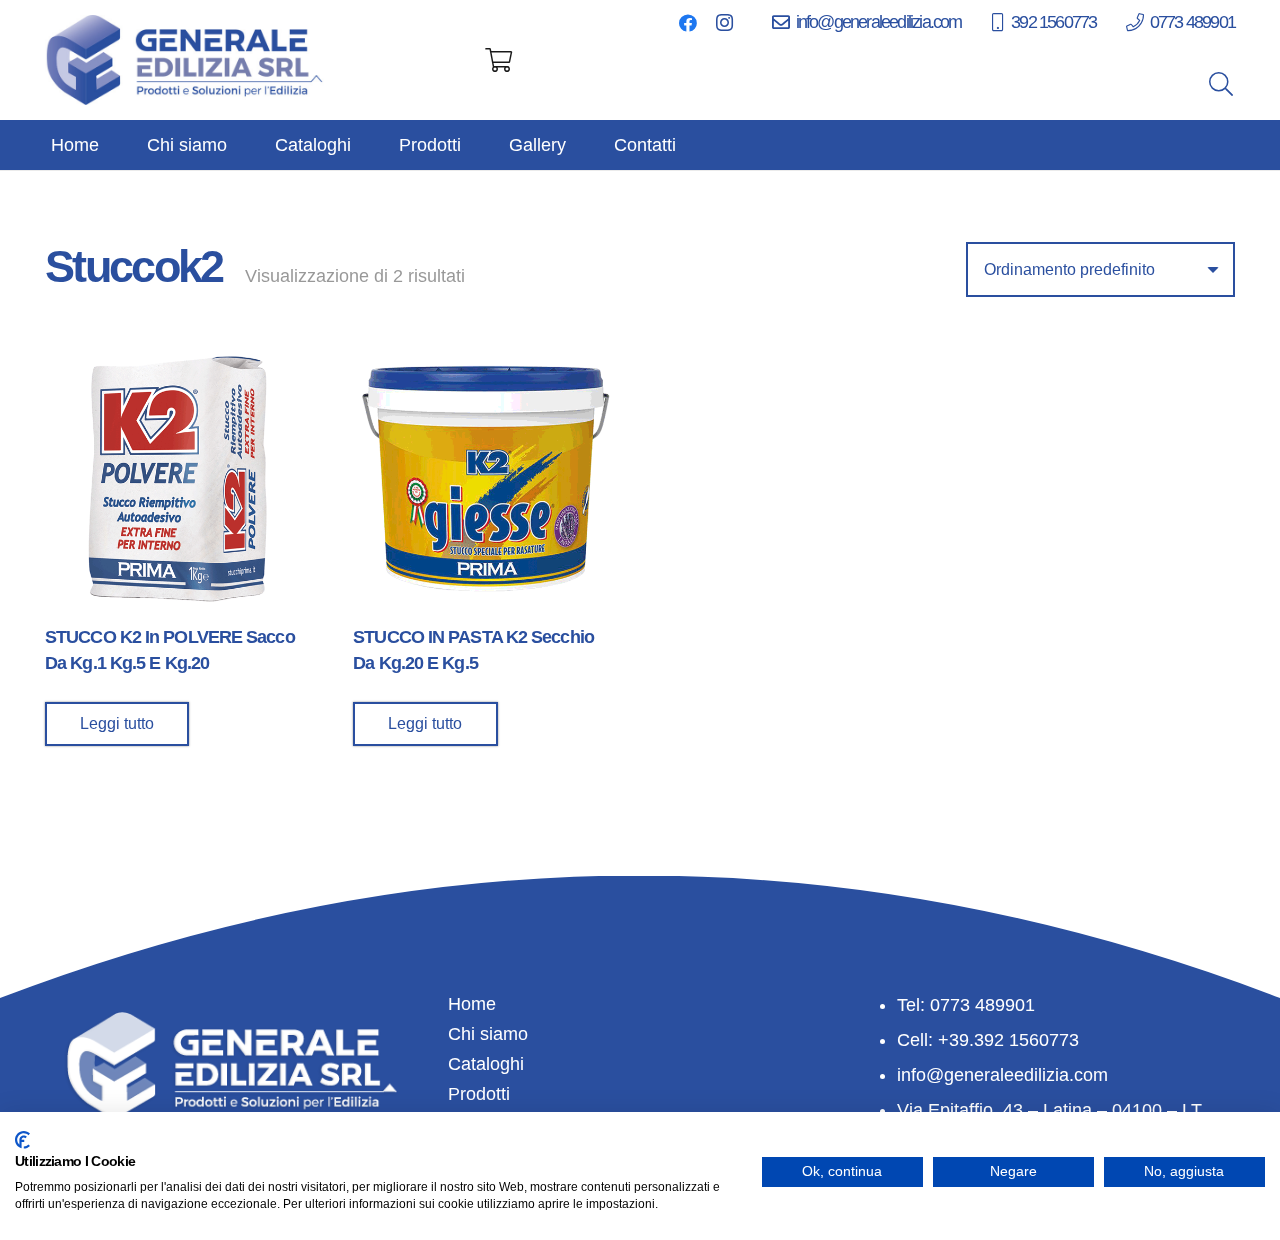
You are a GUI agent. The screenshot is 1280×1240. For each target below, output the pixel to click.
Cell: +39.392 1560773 (988, 1040)
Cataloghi (486, 1064)
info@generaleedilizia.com (1002, 1075)
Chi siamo (488, 1034)
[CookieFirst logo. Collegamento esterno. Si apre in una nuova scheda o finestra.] (22, 1140)
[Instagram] (724, 23)
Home (472, 1004)
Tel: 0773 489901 (966, 1005)
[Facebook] (688, 23)
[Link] (186, 60)
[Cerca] (1220, 84)
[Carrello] (498, 60)
